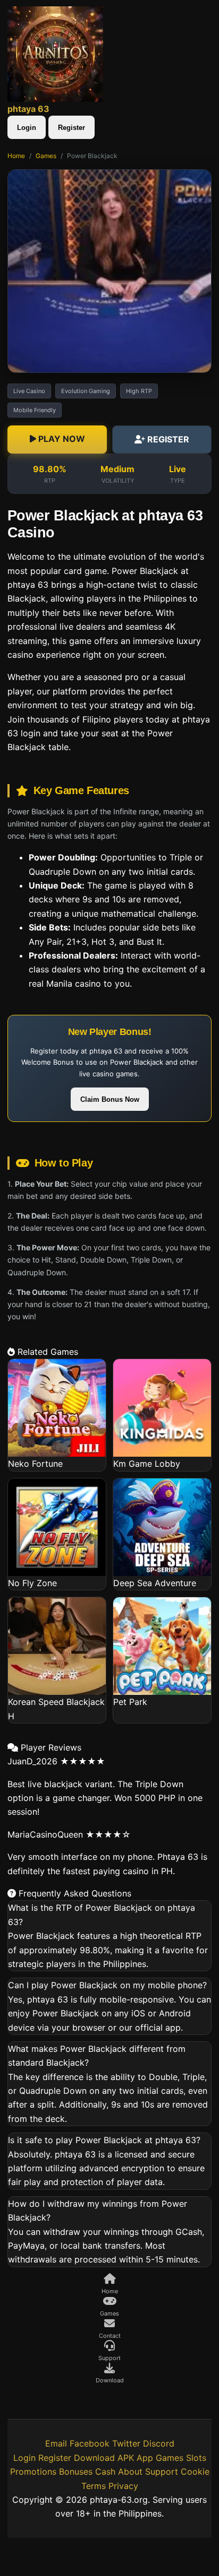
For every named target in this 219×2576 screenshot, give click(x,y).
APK (126, 2458)
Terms (94, 2486)
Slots (196, 2458)
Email (56, 2443)
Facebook (90, 2443)
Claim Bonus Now (110, 1099)
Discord (159, 2443)
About (130, 2471)
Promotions (33, 2471)
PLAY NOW (61, 439)
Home (16, 156)
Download (94, 2458)
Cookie (195, 2471)
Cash (105, 2471)
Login (27, 128)
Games (46, 156)
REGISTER (167, 439)
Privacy (123, 2486)
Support (162, 2471)
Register (71, 128)
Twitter (126, 2443)
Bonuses (76, 2471)
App (145, 2458)
